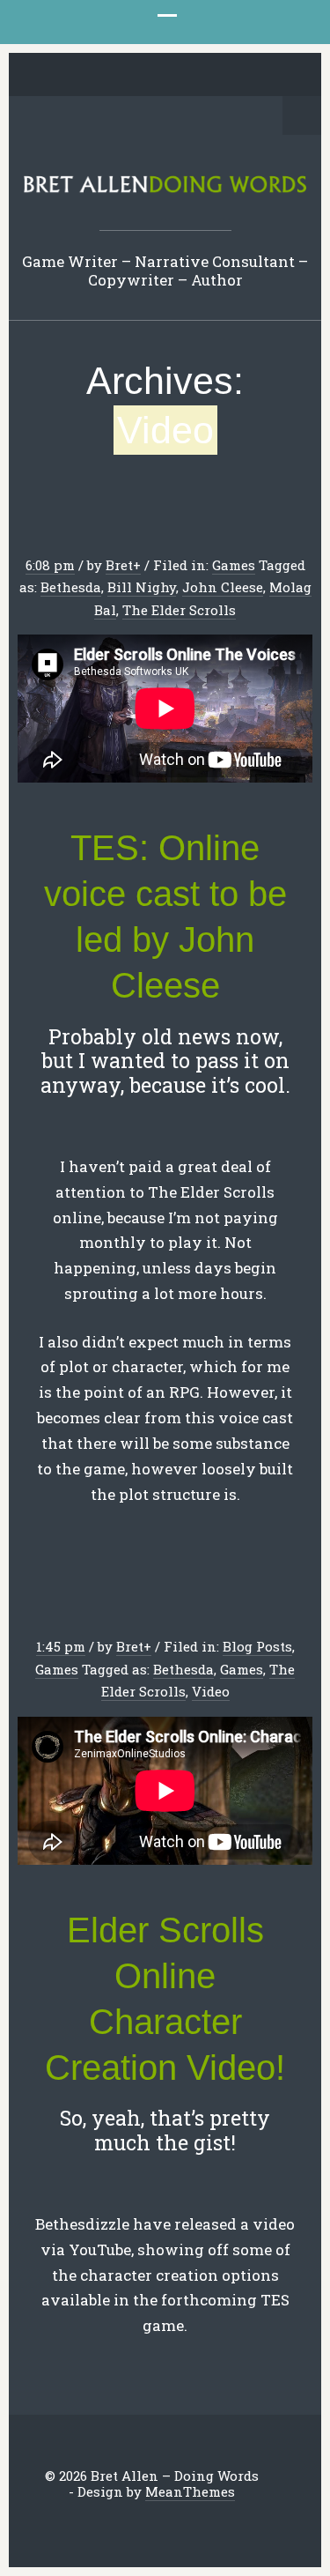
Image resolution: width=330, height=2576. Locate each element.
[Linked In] (124, 76)
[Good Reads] (206, 76)
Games (234, 565)
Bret (119, 565)
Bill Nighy (142, 587)
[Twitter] (70, 76)
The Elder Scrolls (179, 610)
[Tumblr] (179, 76)
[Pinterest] (151, 76)
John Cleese (223, 587)
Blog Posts (257, 1646)
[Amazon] (233, 76)
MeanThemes (190, 2491)
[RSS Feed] (260, 76)
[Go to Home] (165, 189)
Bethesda (71, 587)
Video (211, 1691)
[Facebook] (97, 76)
